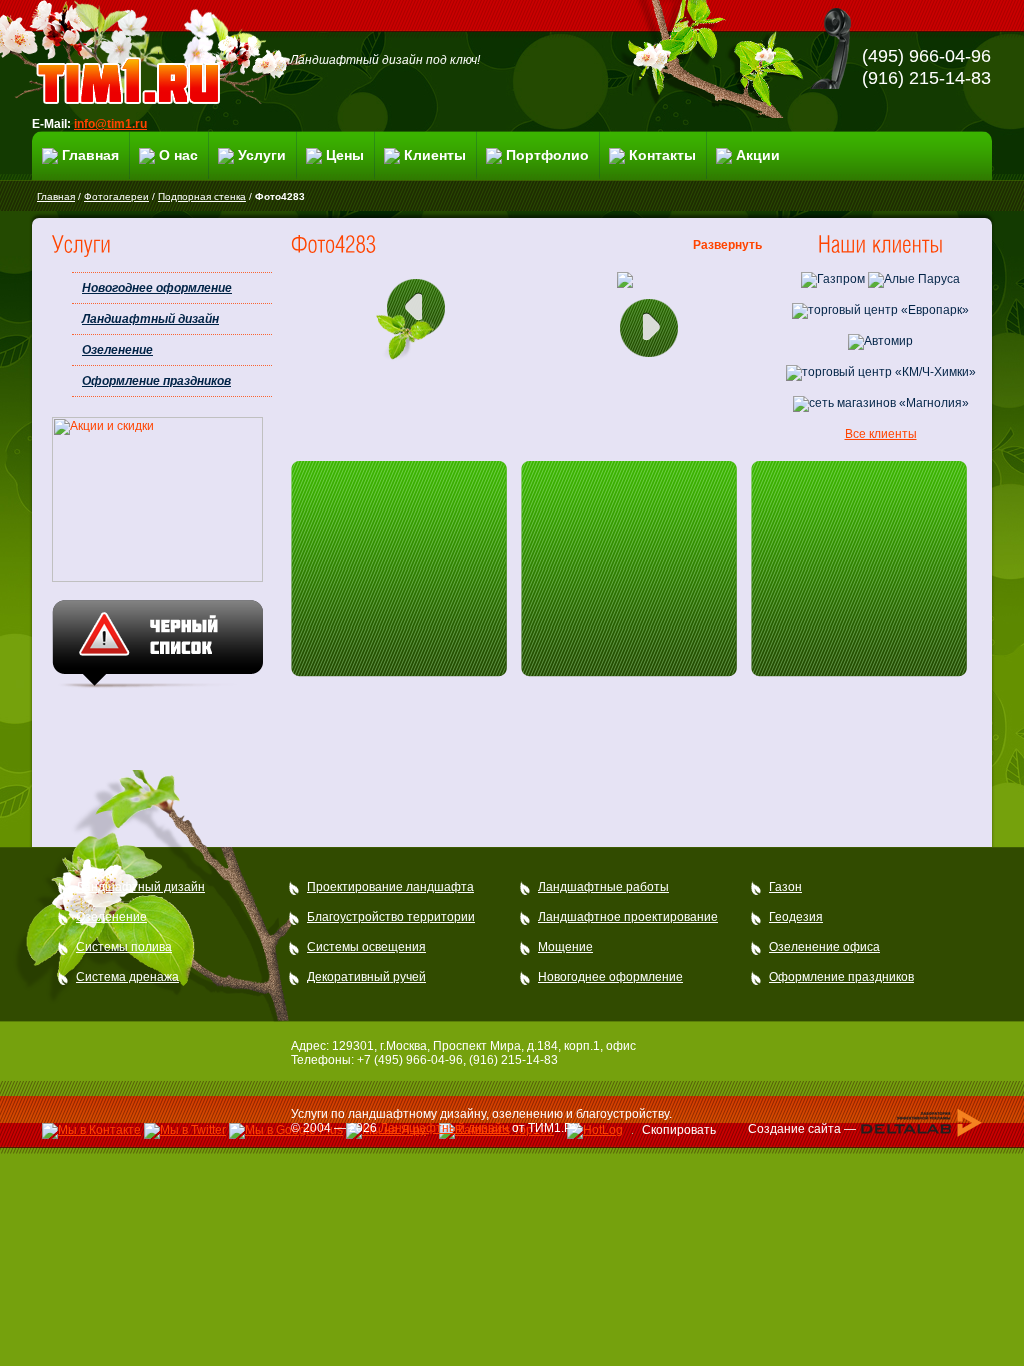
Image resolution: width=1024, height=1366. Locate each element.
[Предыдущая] (416, 317)
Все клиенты (881, 434)
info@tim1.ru (110, 124)
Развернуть (727, 245)
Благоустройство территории (391, 917)
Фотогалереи (116, 196)
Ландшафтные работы (603, 887)
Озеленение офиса (824, 947)
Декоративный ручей (366, 977)
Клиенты (435, 155)
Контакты (662, 155)
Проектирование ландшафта (390, 887)
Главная (90, 155)
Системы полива (124, 947)
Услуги (262, 155)
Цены (345, 155)
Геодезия (796, 917)
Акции (758, 155)
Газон (785, 887)
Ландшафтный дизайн (150, 319)
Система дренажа (127, 977)
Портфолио (547, 155)
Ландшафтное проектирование (628, 917)
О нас (178, 155)
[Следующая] (646, 333)
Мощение (565, 947)
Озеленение (117, 350)
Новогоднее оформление (157, 288)
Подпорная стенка (202, 196)
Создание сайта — (803, 1128)
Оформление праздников (156, 381)
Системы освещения (366, 947)
